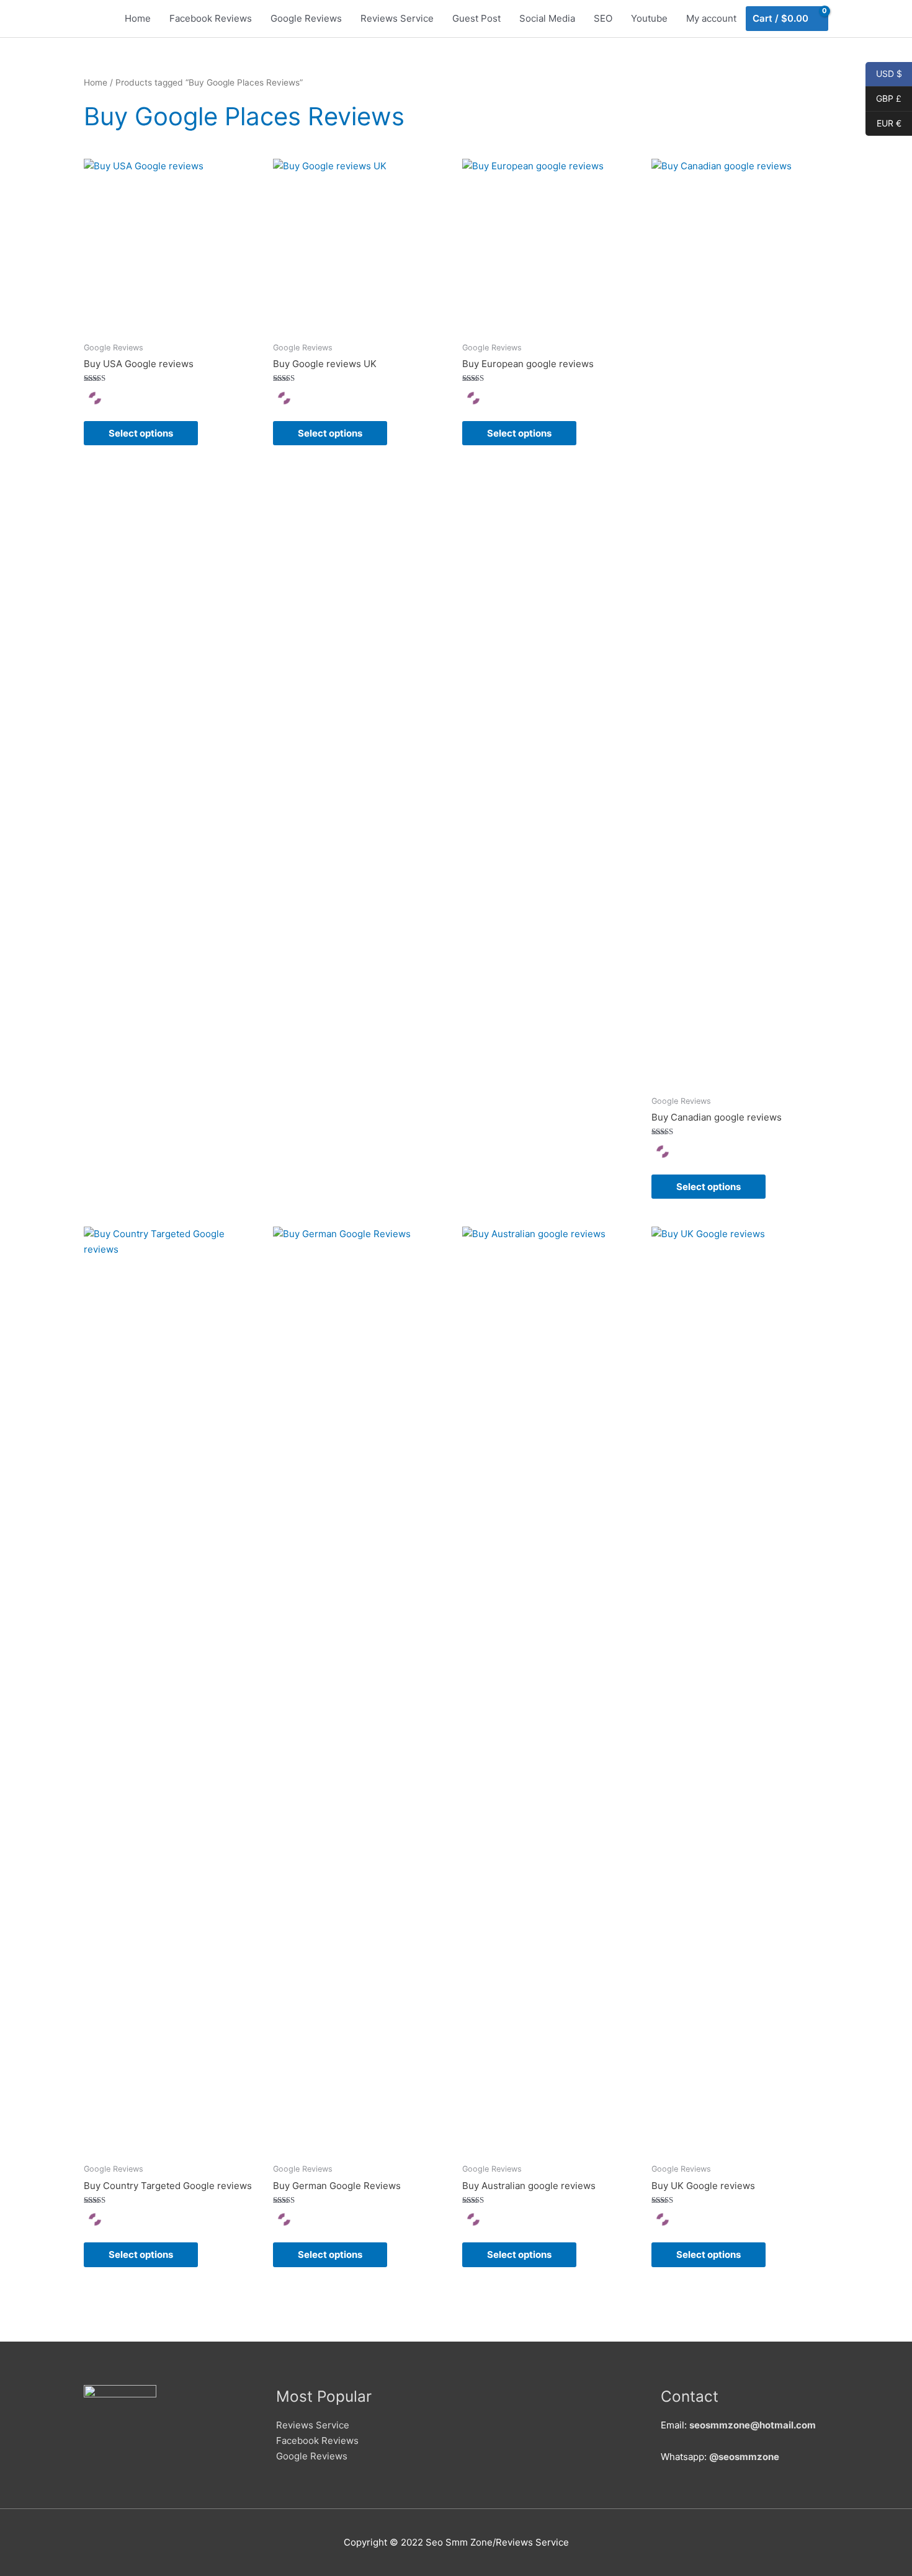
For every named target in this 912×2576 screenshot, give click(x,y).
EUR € (883, 123)
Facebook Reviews (317, 2441)
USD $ (884, 74)
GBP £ (883, 99)
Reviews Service (313, 2425)
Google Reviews (312, 2456)
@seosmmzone (744, 2457)
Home (96, 82)
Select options (141, 433)
